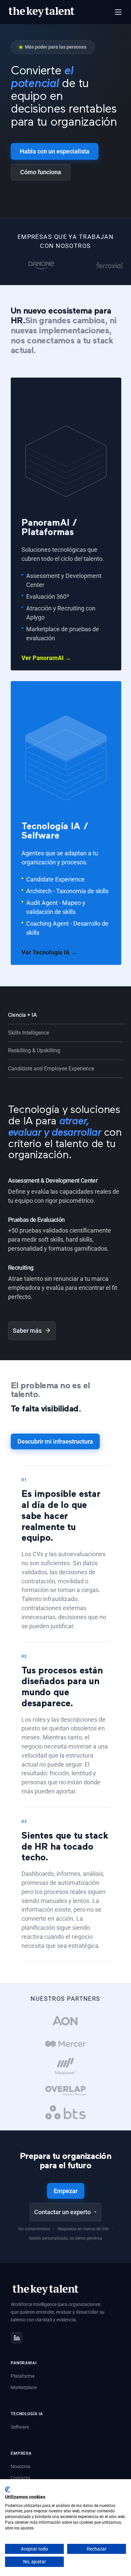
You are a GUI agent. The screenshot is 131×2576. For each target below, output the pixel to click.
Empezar (66, 2191)
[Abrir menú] (118, 12)
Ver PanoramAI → (46, 658)
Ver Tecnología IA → (49, 952)
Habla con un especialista (55, 151)
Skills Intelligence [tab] (29, 1033)
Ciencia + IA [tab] (23, 1015)
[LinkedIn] (17, 2338)
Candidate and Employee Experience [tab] (51, 1069)
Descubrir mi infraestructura (55, 1441)
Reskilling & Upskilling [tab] (34, 1050)
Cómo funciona (41, 172)
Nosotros (20, 2466)
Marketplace (24, 2387)
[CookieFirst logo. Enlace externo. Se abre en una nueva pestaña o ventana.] (8, 2490)
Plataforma (23, 2376)
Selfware (20, 2427)
